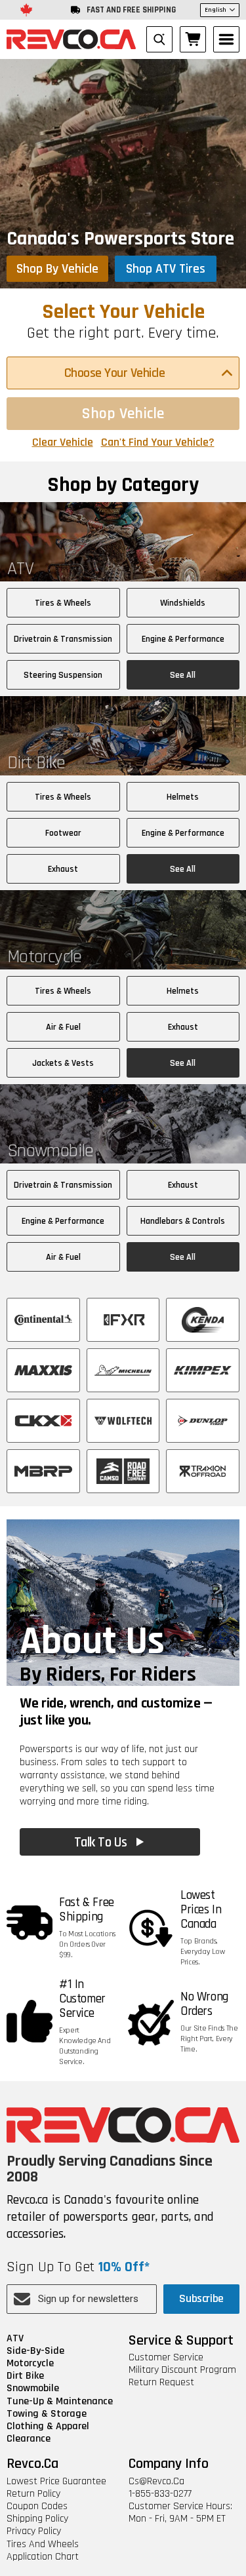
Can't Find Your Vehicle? (158, 442)
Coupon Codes (37, 2506)
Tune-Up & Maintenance (60, 2401)
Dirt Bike (25, 2376)
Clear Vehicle (63, 442)
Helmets (183, 797)
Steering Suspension (63, 675)
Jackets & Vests (63, 1063)
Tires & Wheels (63, 603)
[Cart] (193, 39)
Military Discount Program (182, 2370)
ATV (15, 2338)
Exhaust (63, 869)
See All (183, 675)
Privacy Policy (34, 2531)
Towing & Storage (47, 2414)
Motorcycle (30, 2363)
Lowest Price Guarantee (56, 2481)
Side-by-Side (35, 2351)
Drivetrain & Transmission (63, 639)
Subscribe (201, 2298)
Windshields (183, 603)
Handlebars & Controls (183, 1221)
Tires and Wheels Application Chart (43, 2550)
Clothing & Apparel (48, 2426)
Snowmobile (33, 2388)
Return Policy (33, 2494)
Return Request (161, 2382)
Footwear (63, 833)
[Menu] (226, 39)
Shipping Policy (37, 2519)
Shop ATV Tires (166, 269)
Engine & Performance (183, 639)
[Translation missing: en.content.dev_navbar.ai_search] (159, 39)
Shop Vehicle (123, 414)
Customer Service (166, 2357)
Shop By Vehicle (57, 269)
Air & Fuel (63, 1027)
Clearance (29, 2439)
